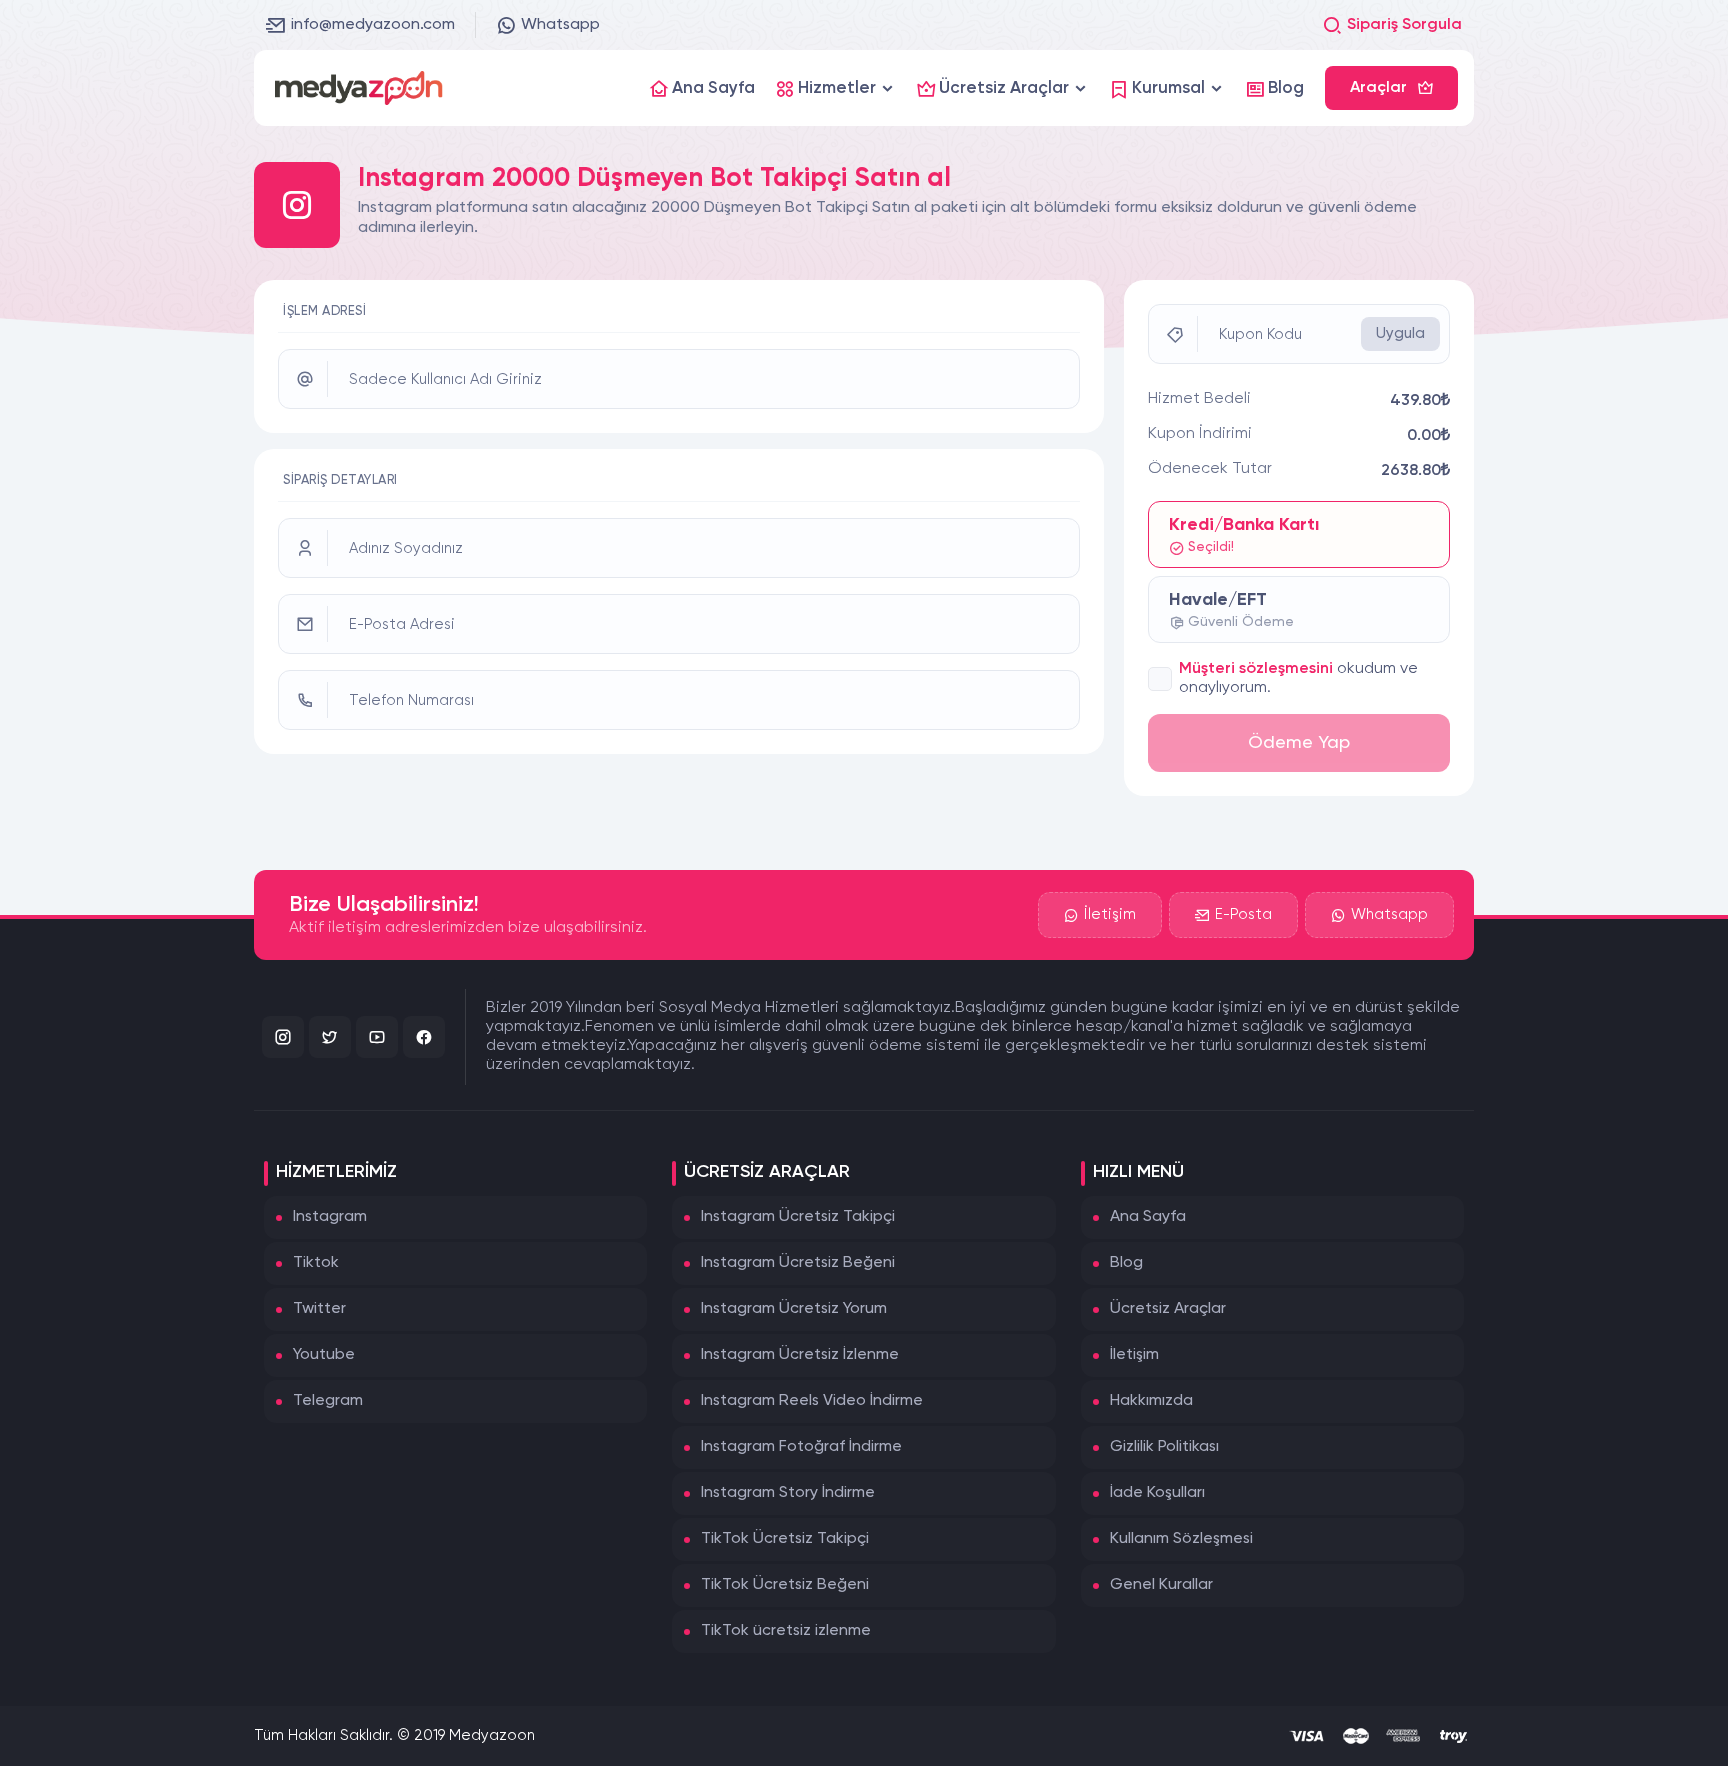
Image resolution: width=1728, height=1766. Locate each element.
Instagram (330, 1217)
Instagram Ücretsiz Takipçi (798, 1217)
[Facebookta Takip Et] (424, 1037)
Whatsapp (560, 25)
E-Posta (1243, 914)
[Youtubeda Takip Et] (377, 1037)
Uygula (1400, 333)
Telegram (328, 1401)
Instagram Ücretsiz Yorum (794, 1309)
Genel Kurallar (1161, 1585)
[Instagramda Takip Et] (283, 1037)
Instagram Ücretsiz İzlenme (800, 1355)
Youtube (324, 1355)
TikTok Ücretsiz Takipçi (785, 1539)
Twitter (319, 1309)
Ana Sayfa (1148, 1217)
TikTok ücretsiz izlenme (786, 1631)
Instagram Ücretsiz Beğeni (798, 1263)
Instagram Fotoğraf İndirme (801, 1447)
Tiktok (316, 1263)
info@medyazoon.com (373, 25)
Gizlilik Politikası (1164, 1447)
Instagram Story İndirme (788, 1493)
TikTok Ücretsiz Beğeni (785, 1585)
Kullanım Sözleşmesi (1181, 1539)
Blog (1126, 1263)
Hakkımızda (1151, 1401)
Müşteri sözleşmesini (1256, 669)
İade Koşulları (1157, 1493)
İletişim (1110, 914)
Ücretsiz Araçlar (1168, 1309)
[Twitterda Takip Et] (330, 1037)
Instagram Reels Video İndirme (812, 1401)
